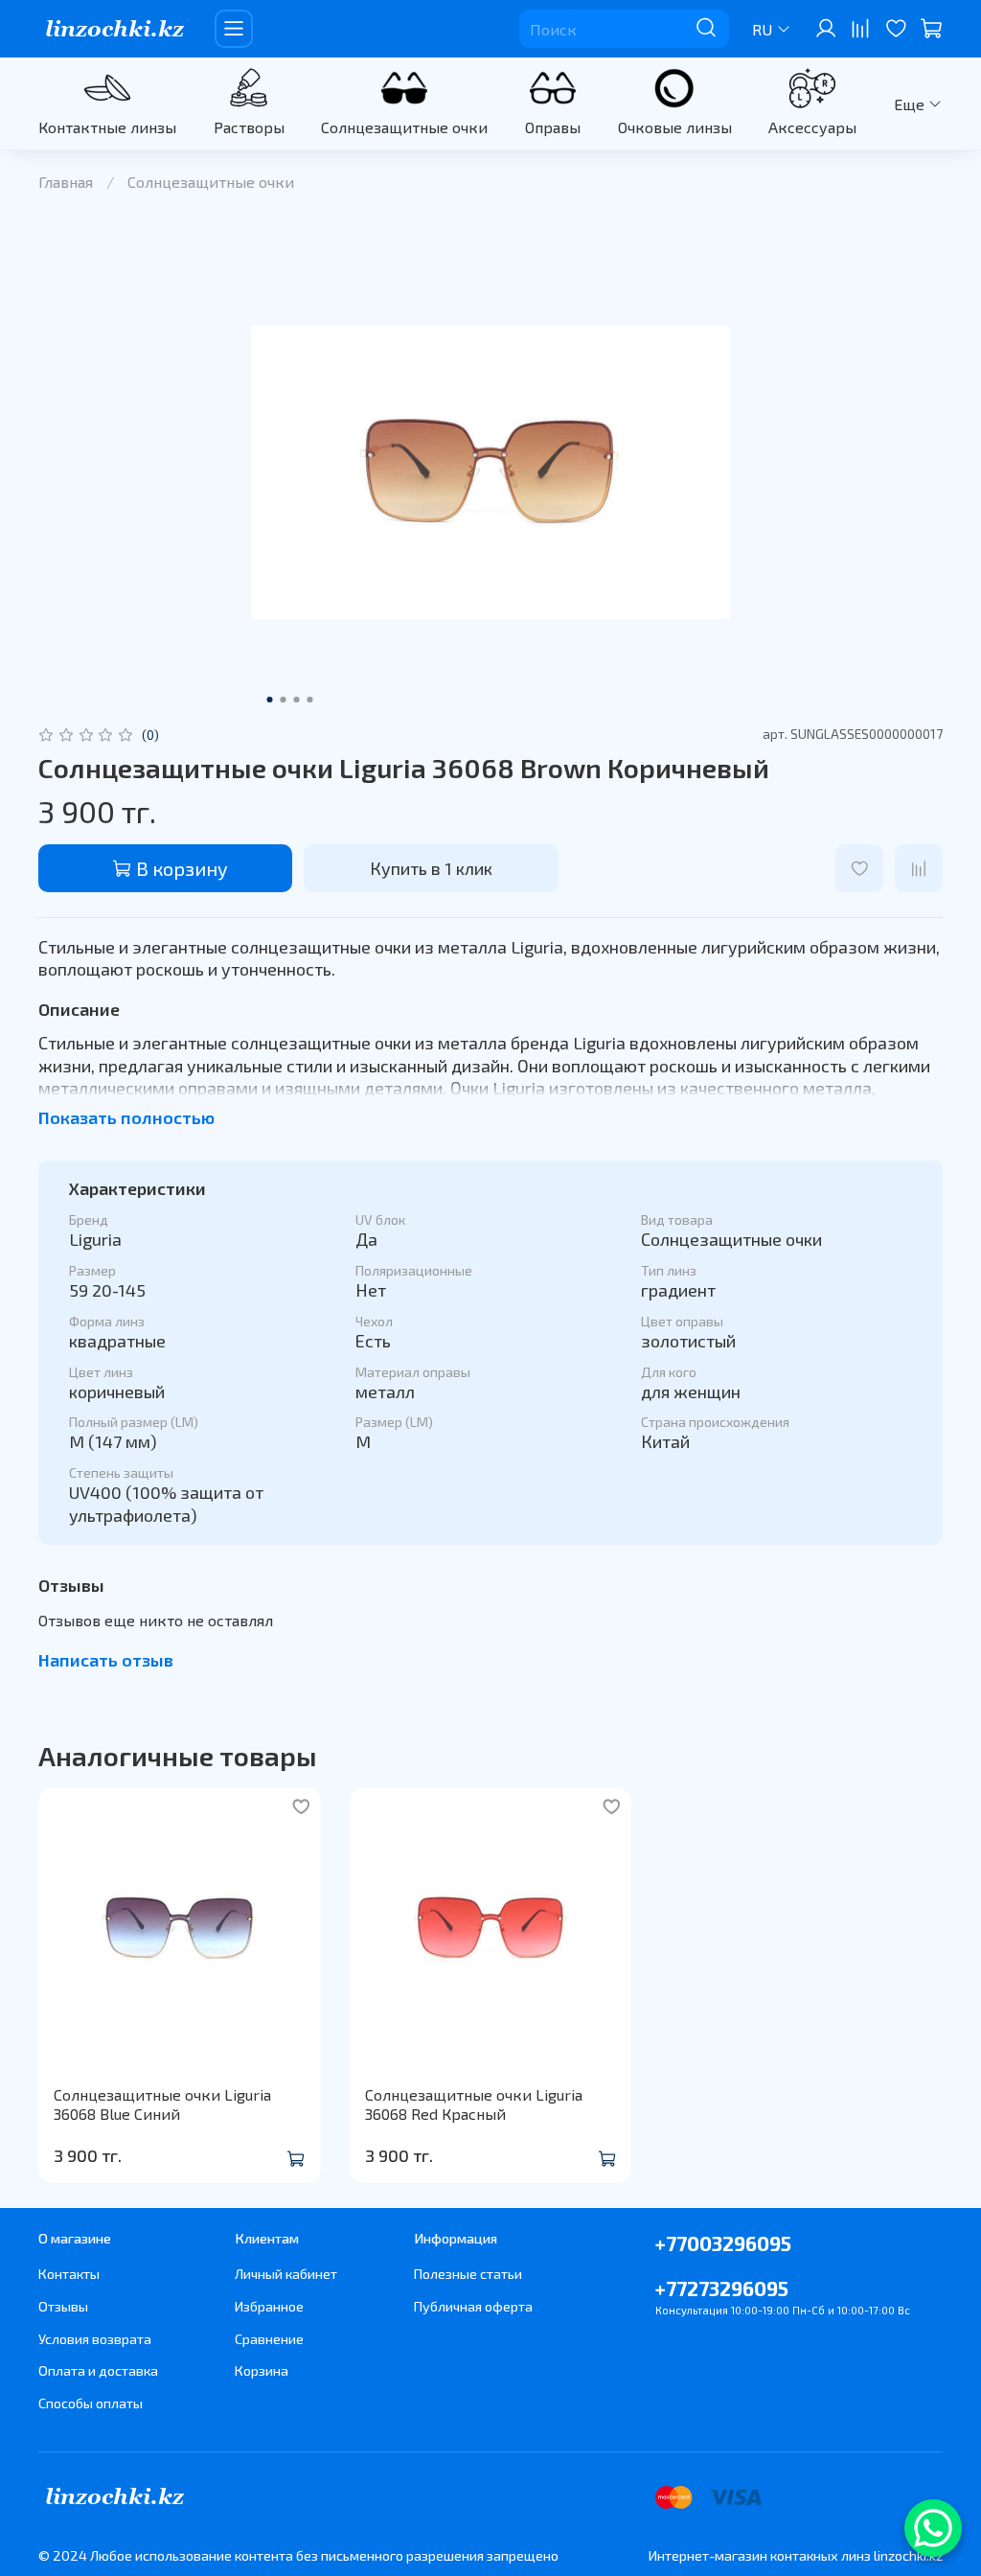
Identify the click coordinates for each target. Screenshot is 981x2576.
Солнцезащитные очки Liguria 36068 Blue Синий (162, 2104)
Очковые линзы (675, 127)
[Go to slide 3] (297, 700)
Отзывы (63, 2306)
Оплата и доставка (98, 2370)
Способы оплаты (91, 2403)
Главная (66, 182)
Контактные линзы (107, 127)
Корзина (262, 2370)
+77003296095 (723, 2243)
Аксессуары (812, 127)
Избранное (269, 2306)
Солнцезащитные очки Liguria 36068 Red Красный (474, 2104)
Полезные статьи (468, 2274)
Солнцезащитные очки (404, 127)
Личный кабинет (286, 2274)
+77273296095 (722, 2288)
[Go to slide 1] (270, 700)
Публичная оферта (473, 2306)
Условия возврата (95, 2339)
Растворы (249, 127)
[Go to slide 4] (310, 700)
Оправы (553, 127)
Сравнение (269, 2339)
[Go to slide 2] (284, 700)
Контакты (69, 2274)
